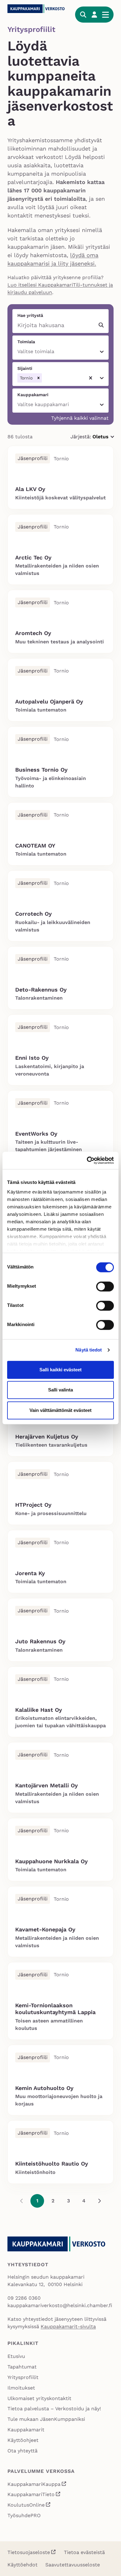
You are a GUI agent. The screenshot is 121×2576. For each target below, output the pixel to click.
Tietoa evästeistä (84, 2552)
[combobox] (18, 352)
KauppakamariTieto (34, 2495)
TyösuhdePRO (24, 2515)
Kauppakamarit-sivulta (68, 2326)
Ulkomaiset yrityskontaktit (39, 2398)
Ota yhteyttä (22, 2451)
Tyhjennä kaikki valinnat (80, 418)
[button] (38, 378)
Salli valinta (60, 1390)
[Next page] (99, 2201)
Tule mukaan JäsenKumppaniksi (46, 2419)
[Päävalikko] (105, 15)
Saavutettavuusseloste (73, 2565)
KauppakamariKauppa (37, 2485)
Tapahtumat (22, 2367)
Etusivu (16, 2356)
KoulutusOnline (29, 2506)
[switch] (105, 1286)
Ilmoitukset (21, 2388)
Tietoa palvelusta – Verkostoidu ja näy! (54, 2409)
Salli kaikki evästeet (60, 1370)
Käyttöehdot (22, 2565)
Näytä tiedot (89, 1350)
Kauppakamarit (26, 2430)
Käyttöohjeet (23, 2440)
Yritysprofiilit (23, 2377)
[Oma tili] (94, 15)
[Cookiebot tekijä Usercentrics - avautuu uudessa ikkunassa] (87, 1160)
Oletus (103, 437)
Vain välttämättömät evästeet (60, 1410)
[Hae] (83, 15)
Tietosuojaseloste (29, 2552)
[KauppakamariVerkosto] (38, 9)
